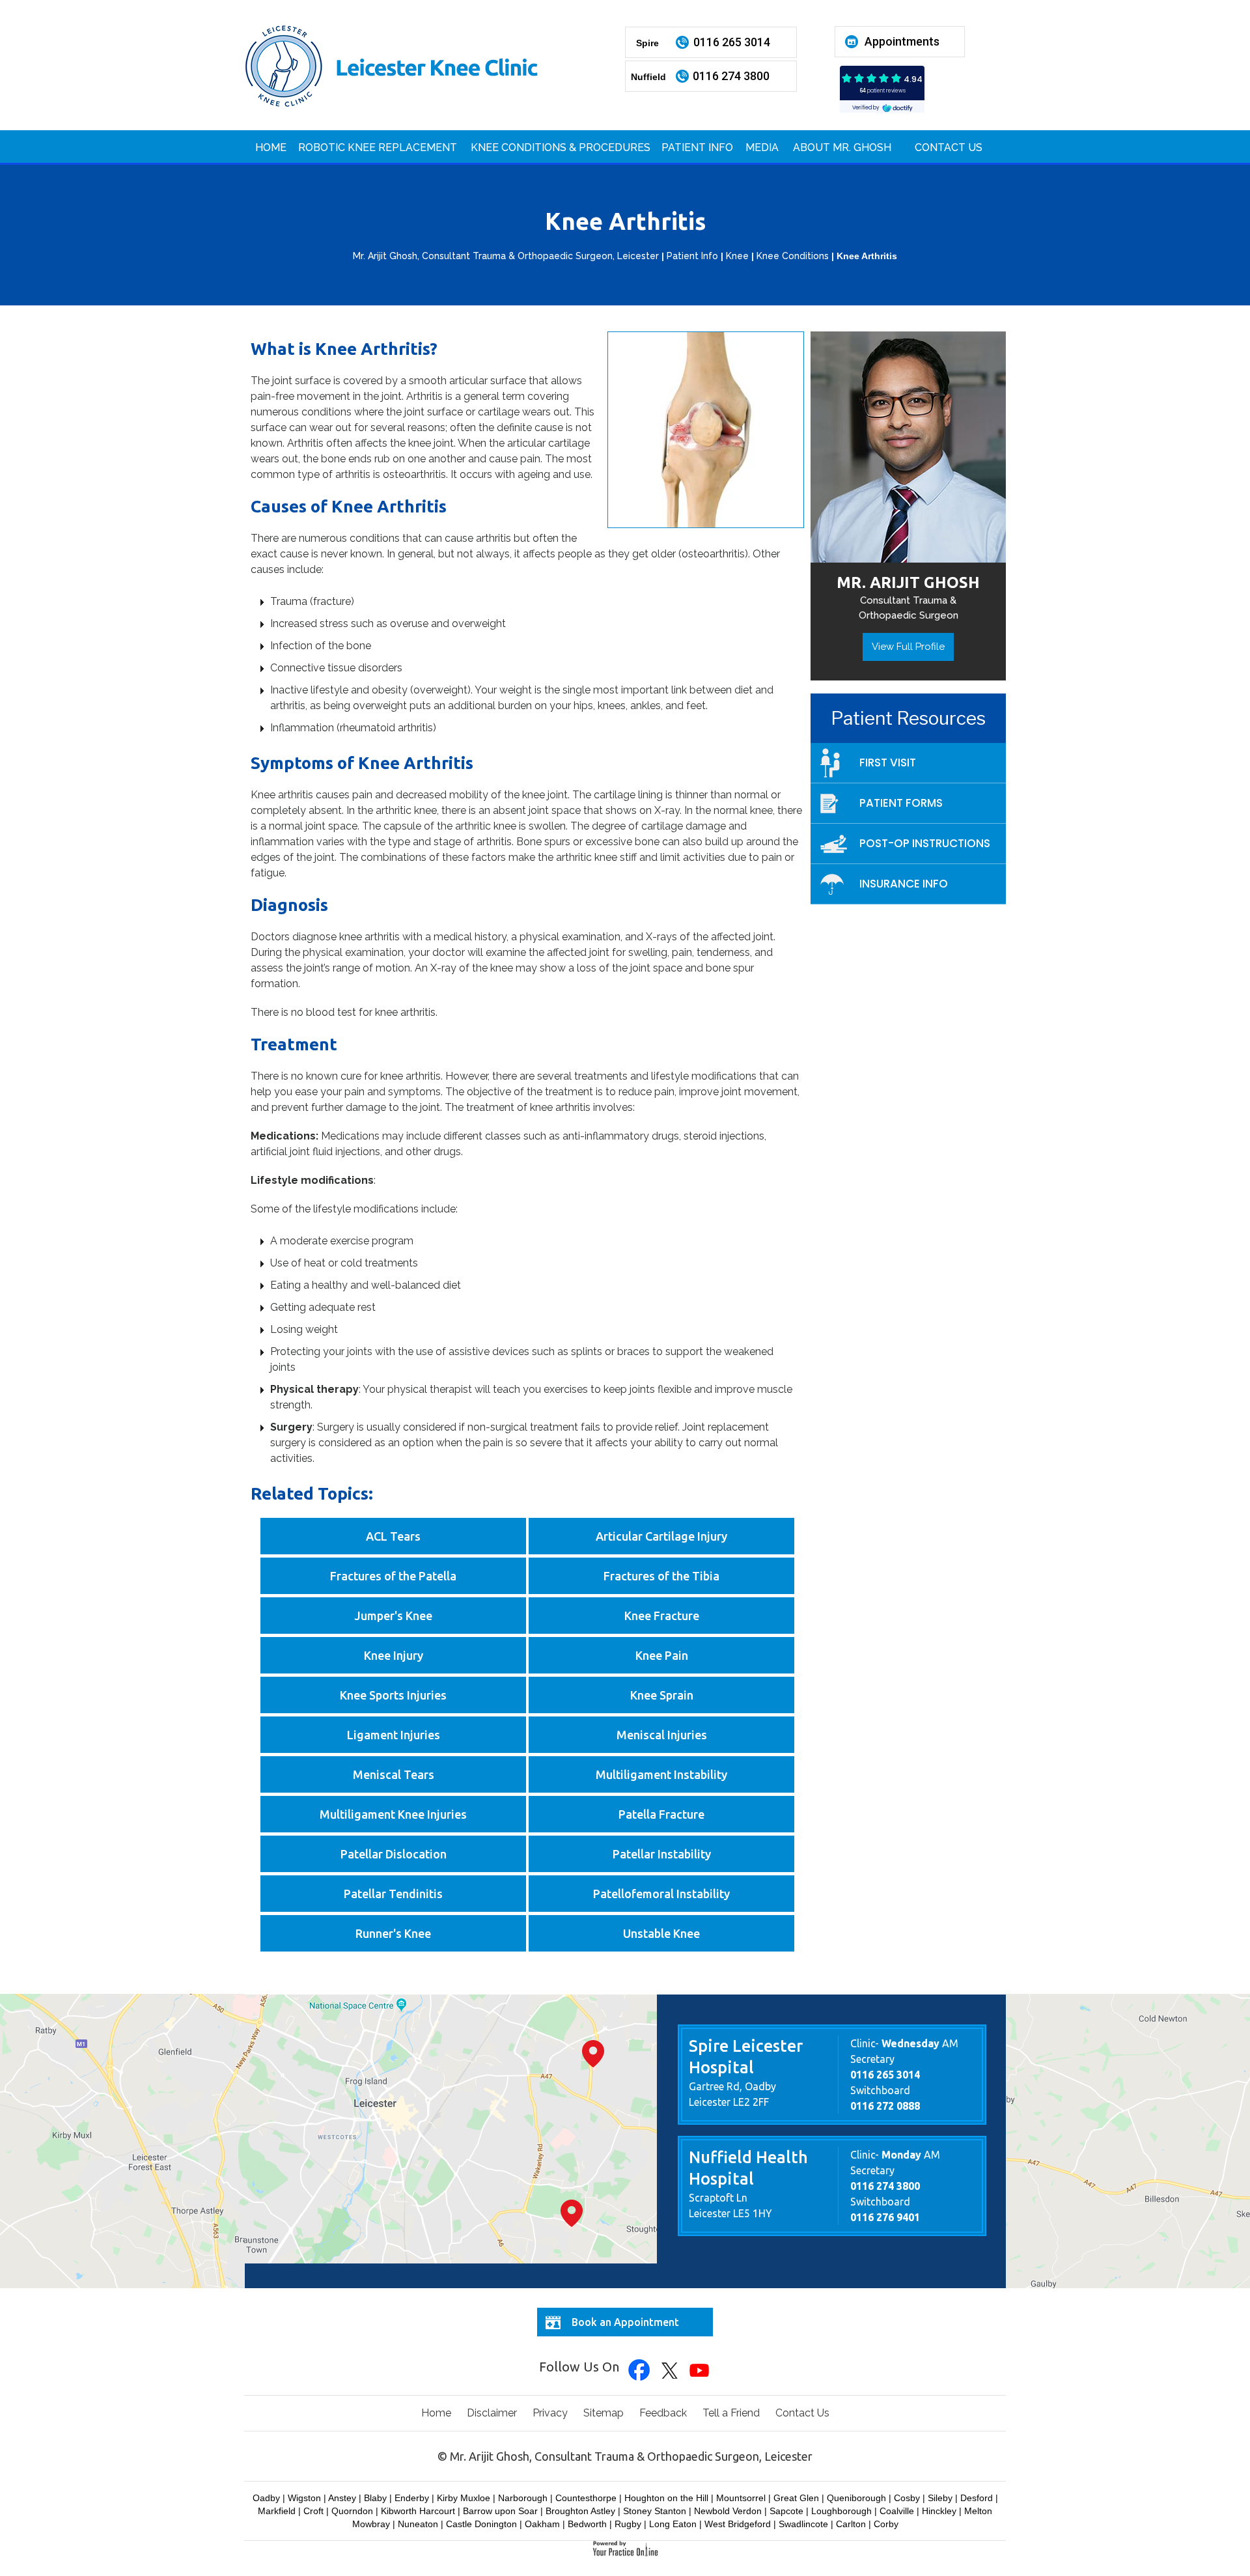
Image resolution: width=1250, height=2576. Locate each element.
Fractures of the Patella (393, 1576)
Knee (737, 256)
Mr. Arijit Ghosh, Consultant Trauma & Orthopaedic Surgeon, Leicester (506, 256)
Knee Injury (394, 1655)
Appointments (902, 41)
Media (762, 147)
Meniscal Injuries (662, 1735)
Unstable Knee (661, 1933)
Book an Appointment (625, 2322)
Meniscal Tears (394, 1774)
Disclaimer (492, 2413)
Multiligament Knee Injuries (393, 1814)
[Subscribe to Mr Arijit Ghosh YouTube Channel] (700, 2371)
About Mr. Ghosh (842, 147)
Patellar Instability (662, 1854)
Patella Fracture (661, 1814)
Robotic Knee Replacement (378, 147)
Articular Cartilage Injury (661, 1536)
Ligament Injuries (394, 1735)
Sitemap (604, 2413)
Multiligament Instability (661, 1774)
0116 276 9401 (885, 2217)
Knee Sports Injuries (393, 1695)
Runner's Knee (393, 1933)
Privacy (550, 2413)
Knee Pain (662, 1655)
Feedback (663, 2413)
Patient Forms (901, 803)
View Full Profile (908, 647)
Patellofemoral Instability (661, 1894)
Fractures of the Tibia (661, 1576)
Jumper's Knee (393, 1616)
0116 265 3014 (732, 42)
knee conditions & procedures (561, 147)
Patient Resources (908, 718)
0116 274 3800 (731, 76)
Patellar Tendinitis (393, 1894)
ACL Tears (393, 1536)
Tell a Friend (731, 2413)
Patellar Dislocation (394, 1854)
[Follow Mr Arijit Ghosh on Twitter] (670, 2371)
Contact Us (949, 147)
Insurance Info (904, 884)
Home (271, 147)
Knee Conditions (793, 256)
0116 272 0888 (885, 2106)
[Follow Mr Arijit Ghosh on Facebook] (640, 2371)
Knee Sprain (662, 1695)
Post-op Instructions (925, 843)
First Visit (888, 763)
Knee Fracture (662, 1616)
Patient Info (697, 147)
